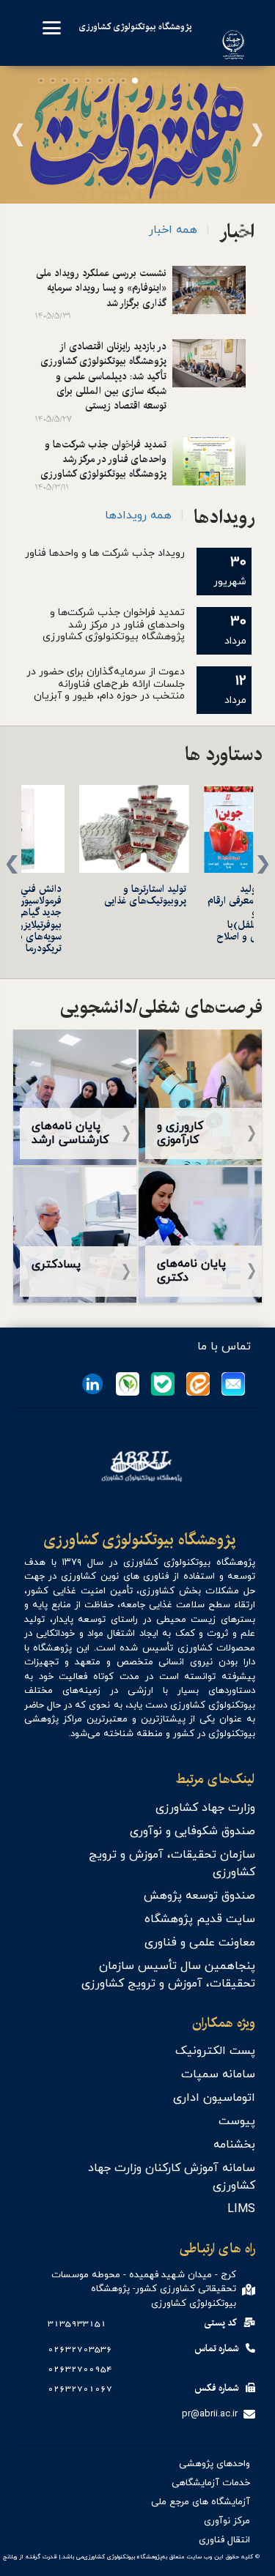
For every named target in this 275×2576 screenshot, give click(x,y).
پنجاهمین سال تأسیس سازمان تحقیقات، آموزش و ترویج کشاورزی (168, 1975)
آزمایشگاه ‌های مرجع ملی (201, 2502)
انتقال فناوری (224, 2540)
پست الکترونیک (215, 2051)
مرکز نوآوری (227, 2521)
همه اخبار (173, 230)
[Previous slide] (252, 147)
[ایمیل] (233, 1384)
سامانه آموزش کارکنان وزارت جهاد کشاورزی (172, 2177)
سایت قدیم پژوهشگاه (200, 1919)
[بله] (163, 1384)
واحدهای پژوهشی (214, 2464)
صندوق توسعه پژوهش (199, 1896)
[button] (135, 81)
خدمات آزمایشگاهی (211, 2483)
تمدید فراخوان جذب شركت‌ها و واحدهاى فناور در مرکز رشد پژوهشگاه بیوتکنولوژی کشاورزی (114, 625)
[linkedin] (92, 1384)
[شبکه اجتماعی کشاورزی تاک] (128, 1384)
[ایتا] (198, 1384)
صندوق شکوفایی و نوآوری (192, 1831)
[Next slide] (23, 147)
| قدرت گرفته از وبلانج (32, 2557)
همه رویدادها (138, 515)
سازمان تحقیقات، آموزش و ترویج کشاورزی (172, 1864)
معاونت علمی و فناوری (200, 1943)
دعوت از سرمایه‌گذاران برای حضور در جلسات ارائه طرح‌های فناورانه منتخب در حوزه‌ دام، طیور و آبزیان (106, 684)
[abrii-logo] (225, 60)
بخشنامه (234, 2145)
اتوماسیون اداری (214, 2098)
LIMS (241, 2209)
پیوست (237, 2121)
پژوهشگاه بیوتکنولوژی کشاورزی (140, 1541)
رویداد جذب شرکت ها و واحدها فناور (105, 553)
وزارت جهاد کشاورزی (205, 1808)
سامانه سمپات (218, 2074)
